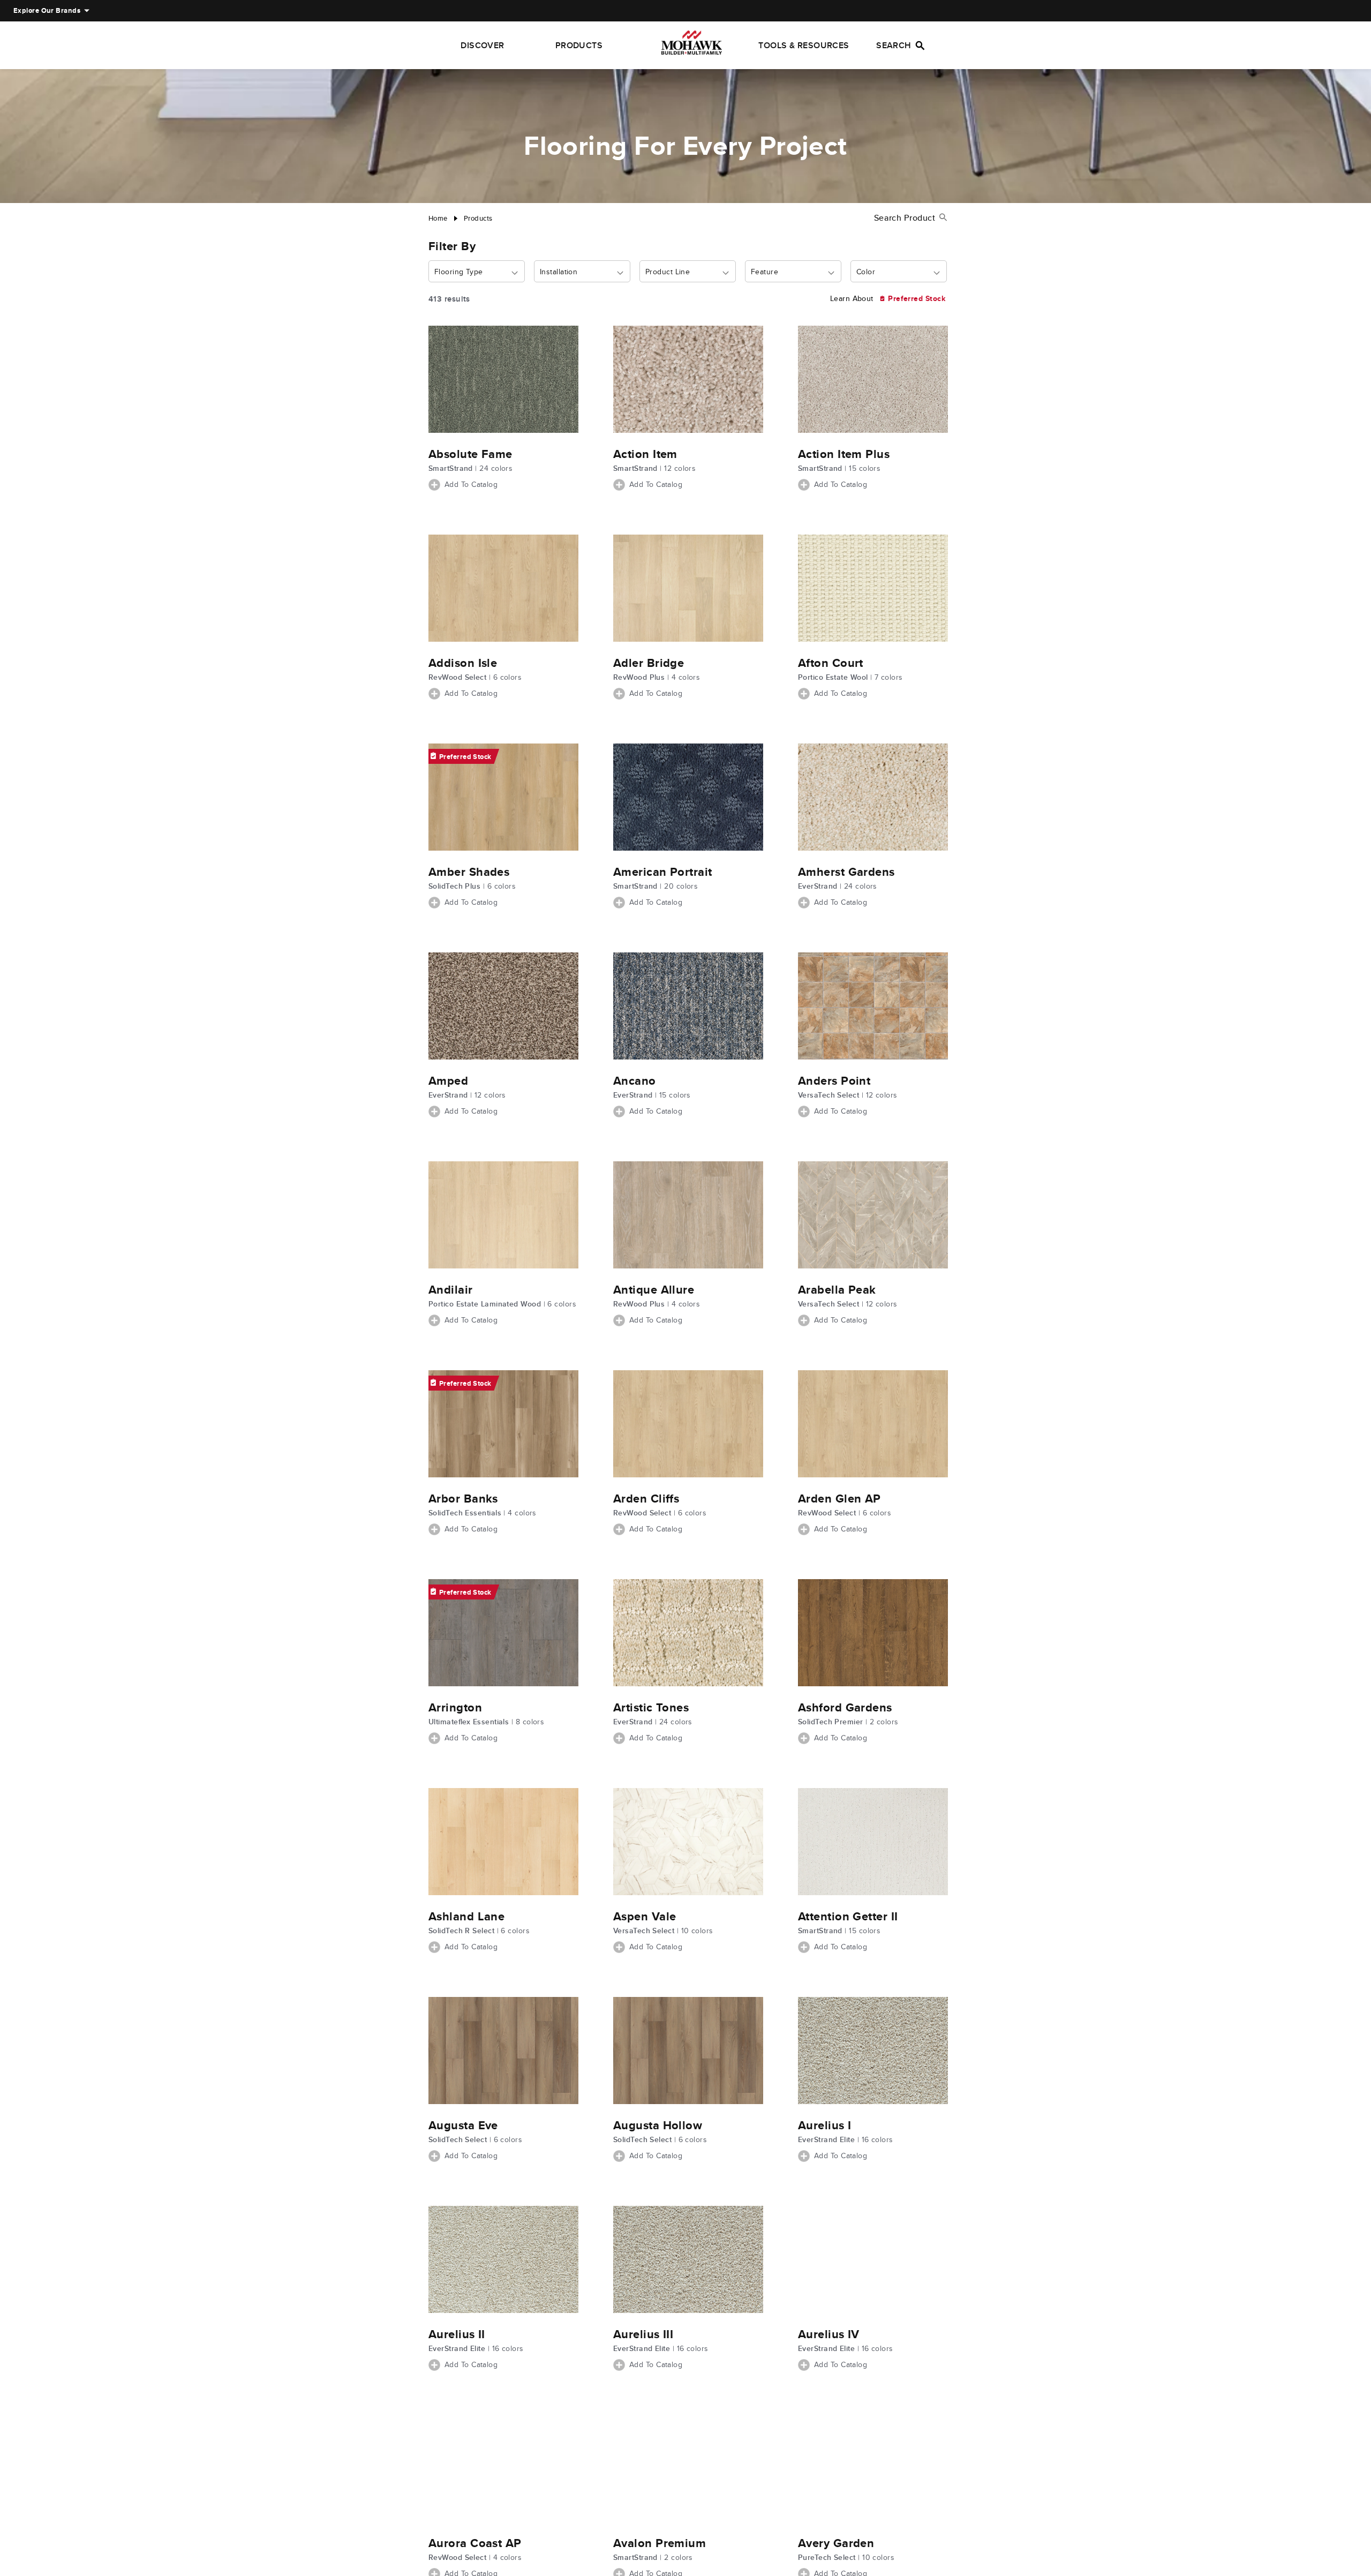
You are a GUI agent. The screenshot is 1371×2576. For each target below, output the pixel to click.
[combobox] (477, 272)
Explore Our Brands (47, 10)
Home (438, 218)
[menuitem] (47, 11)
